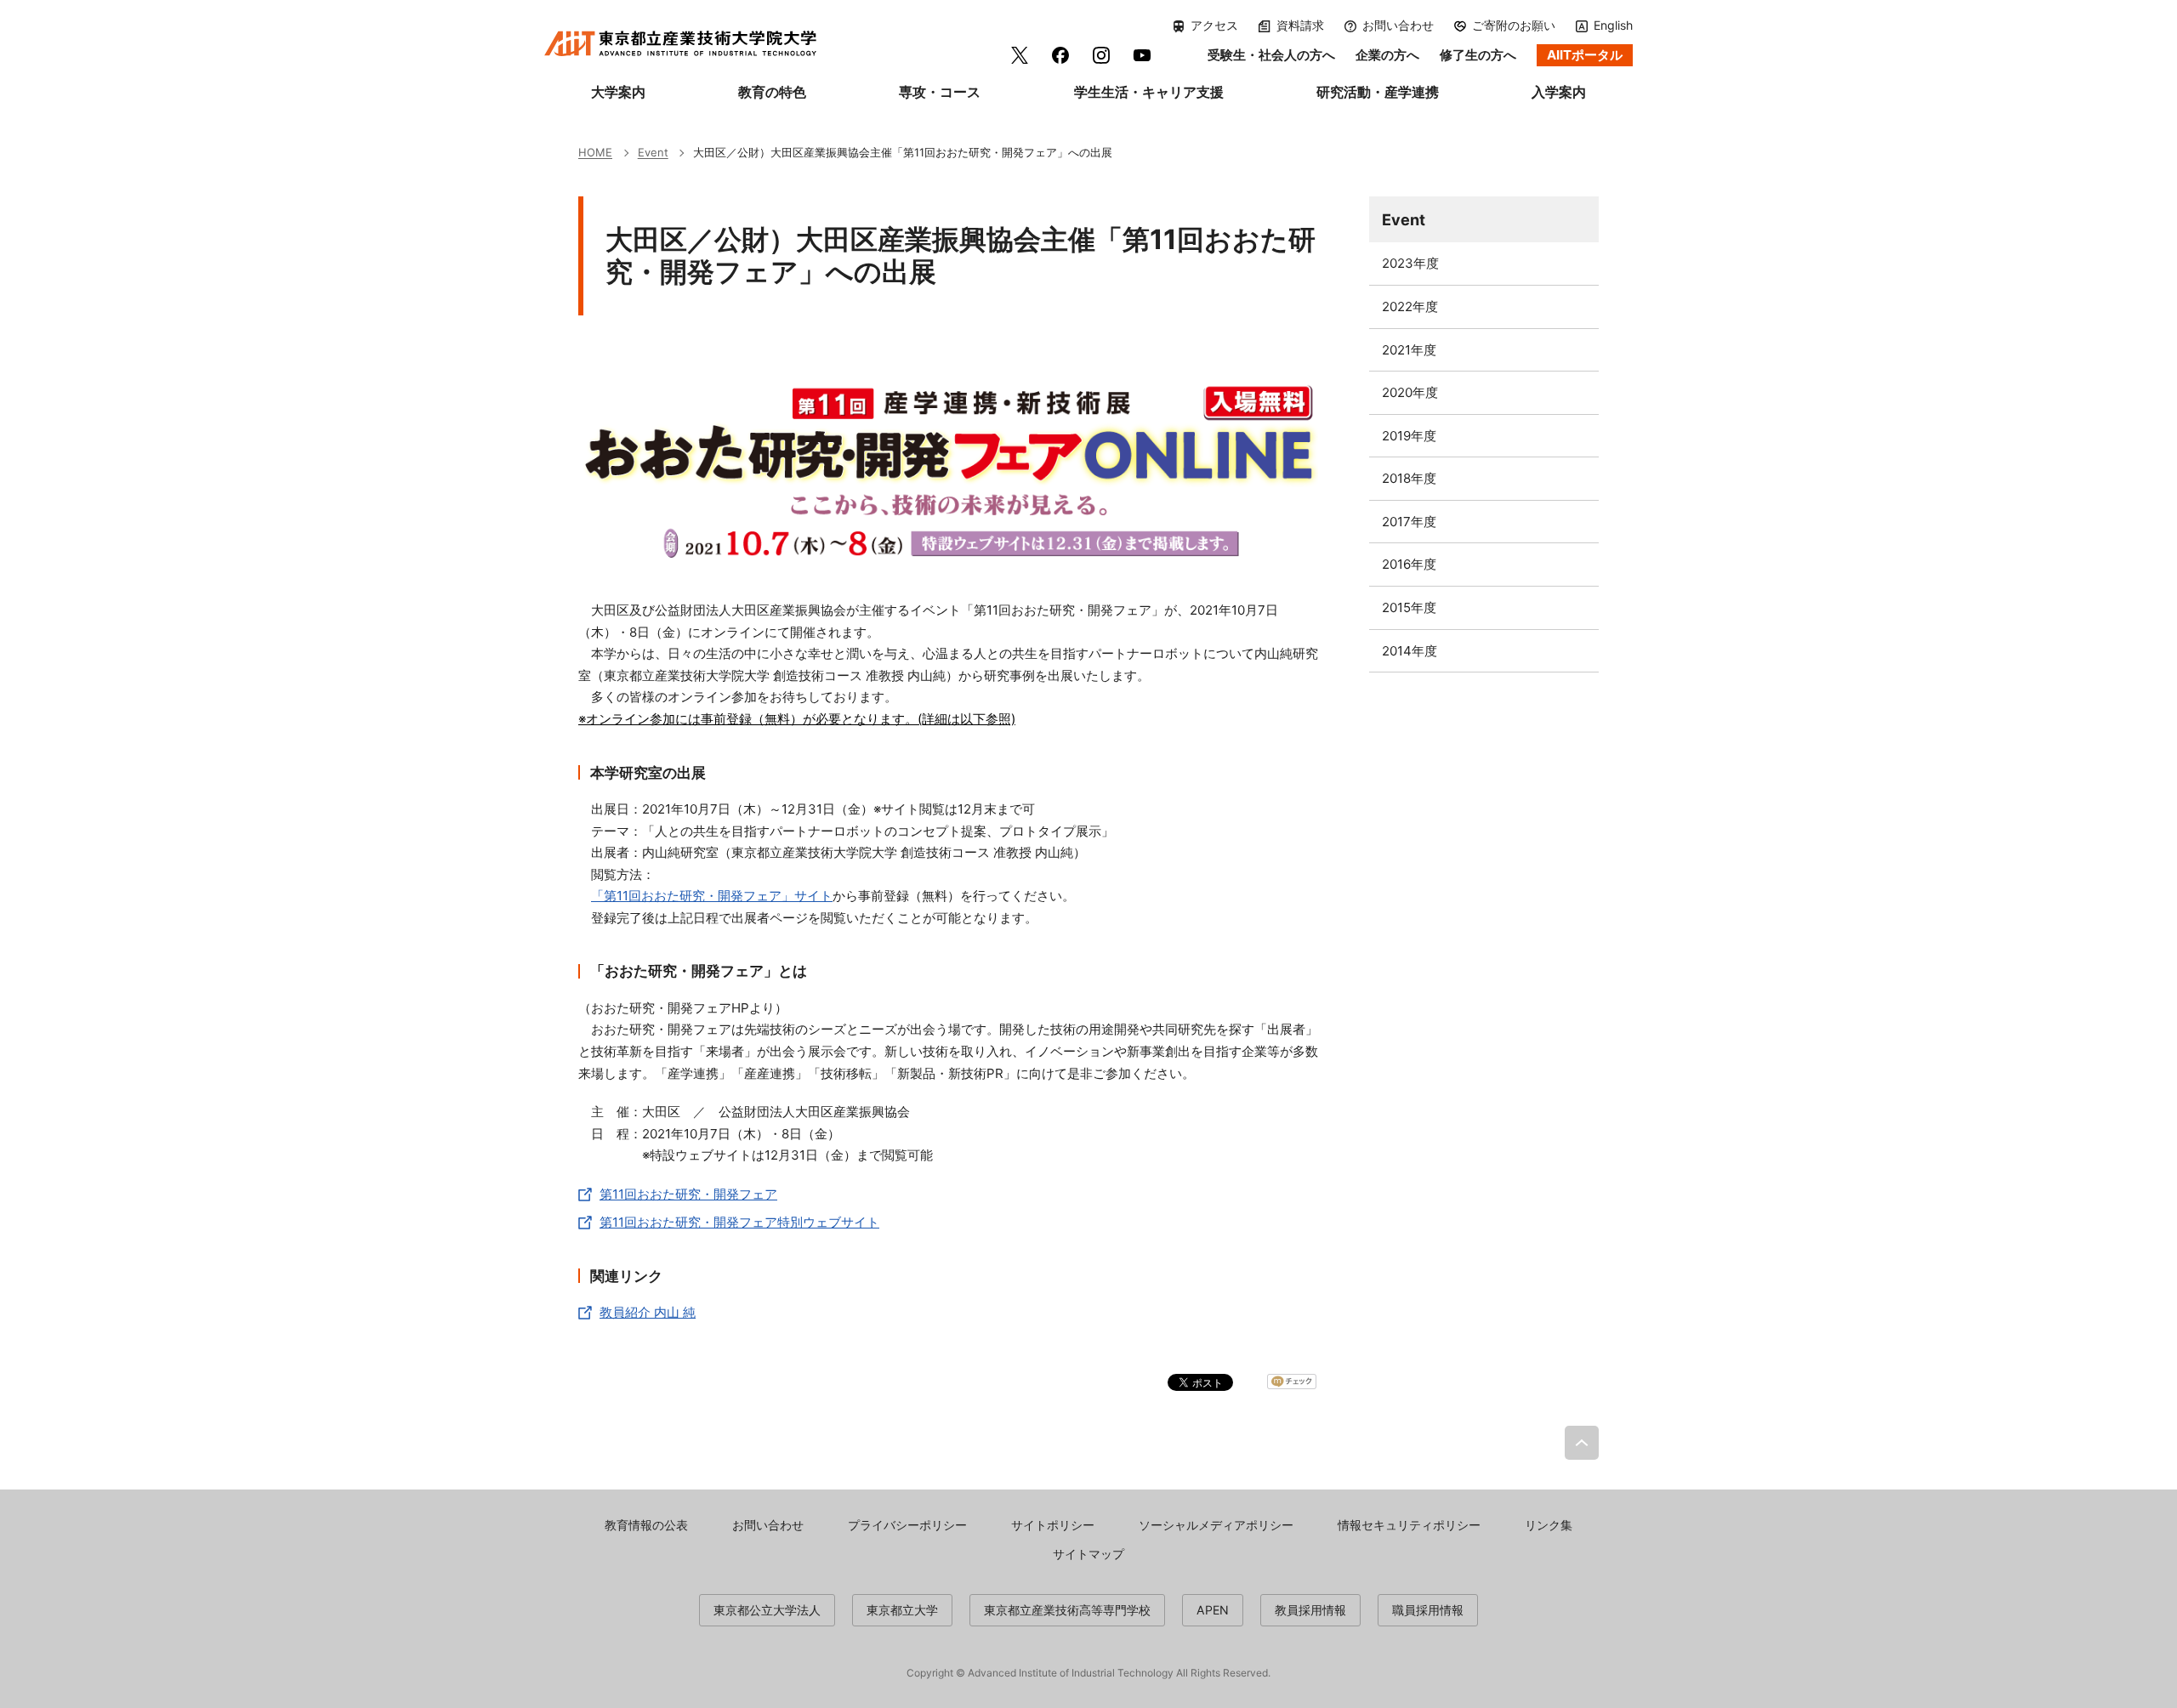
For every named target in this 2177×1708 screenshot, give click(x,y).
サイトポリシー (1053, 1525)
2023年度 (1410, 263)
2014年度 (1410, 651)
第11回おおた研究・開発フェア (688, 1194)
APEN (1213, 1610)
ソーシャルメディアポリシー (1216, 1525)
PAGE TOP (1582, 1443)
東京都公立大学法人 (767, 1610)
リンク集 (1549, 1525)
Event (1404, 219)
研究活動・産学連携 (1378, 92)
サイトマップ (1088, 1554)
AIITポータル (1585, 55)
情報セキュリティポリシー (1409, 1525)
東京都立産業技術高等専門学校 (1067, 1610)
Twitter (1020, 55)
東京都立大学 (902, 1610)
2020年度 (1410, 392)
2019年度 (1409, 436)
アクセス (1214, 26)
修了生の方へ (1478, 55)
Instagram (1101, 55)
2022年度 (1410, 306)
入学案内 (1559, 92)
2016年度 (1409, 564)
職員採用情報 (1428, 1610)
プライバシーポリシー (907, 1525)
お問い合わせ (1398, 26)
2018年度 (1409, 478)
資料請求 (1300, 26)
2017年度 (1409, 522)
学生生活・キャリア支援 (1149, 92)
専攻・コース (940, 92)
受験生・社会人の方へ (1271, 55)
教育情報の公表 (646, 1525)
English (1613, 25)
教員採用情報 (1310, 1610)
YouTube (1142, 55)
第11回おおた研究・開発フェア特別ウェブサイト (739, 1222)
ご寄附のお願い (1514, 26)
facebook (1060, 55)
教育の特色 (772, 92)
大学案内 (618, 92)
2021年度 (1409, 350)
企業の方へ (1387, 55)
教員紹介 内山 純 (648, 1312)
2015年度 (1409, 607)
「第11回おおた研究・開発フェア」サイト (712, 896)
